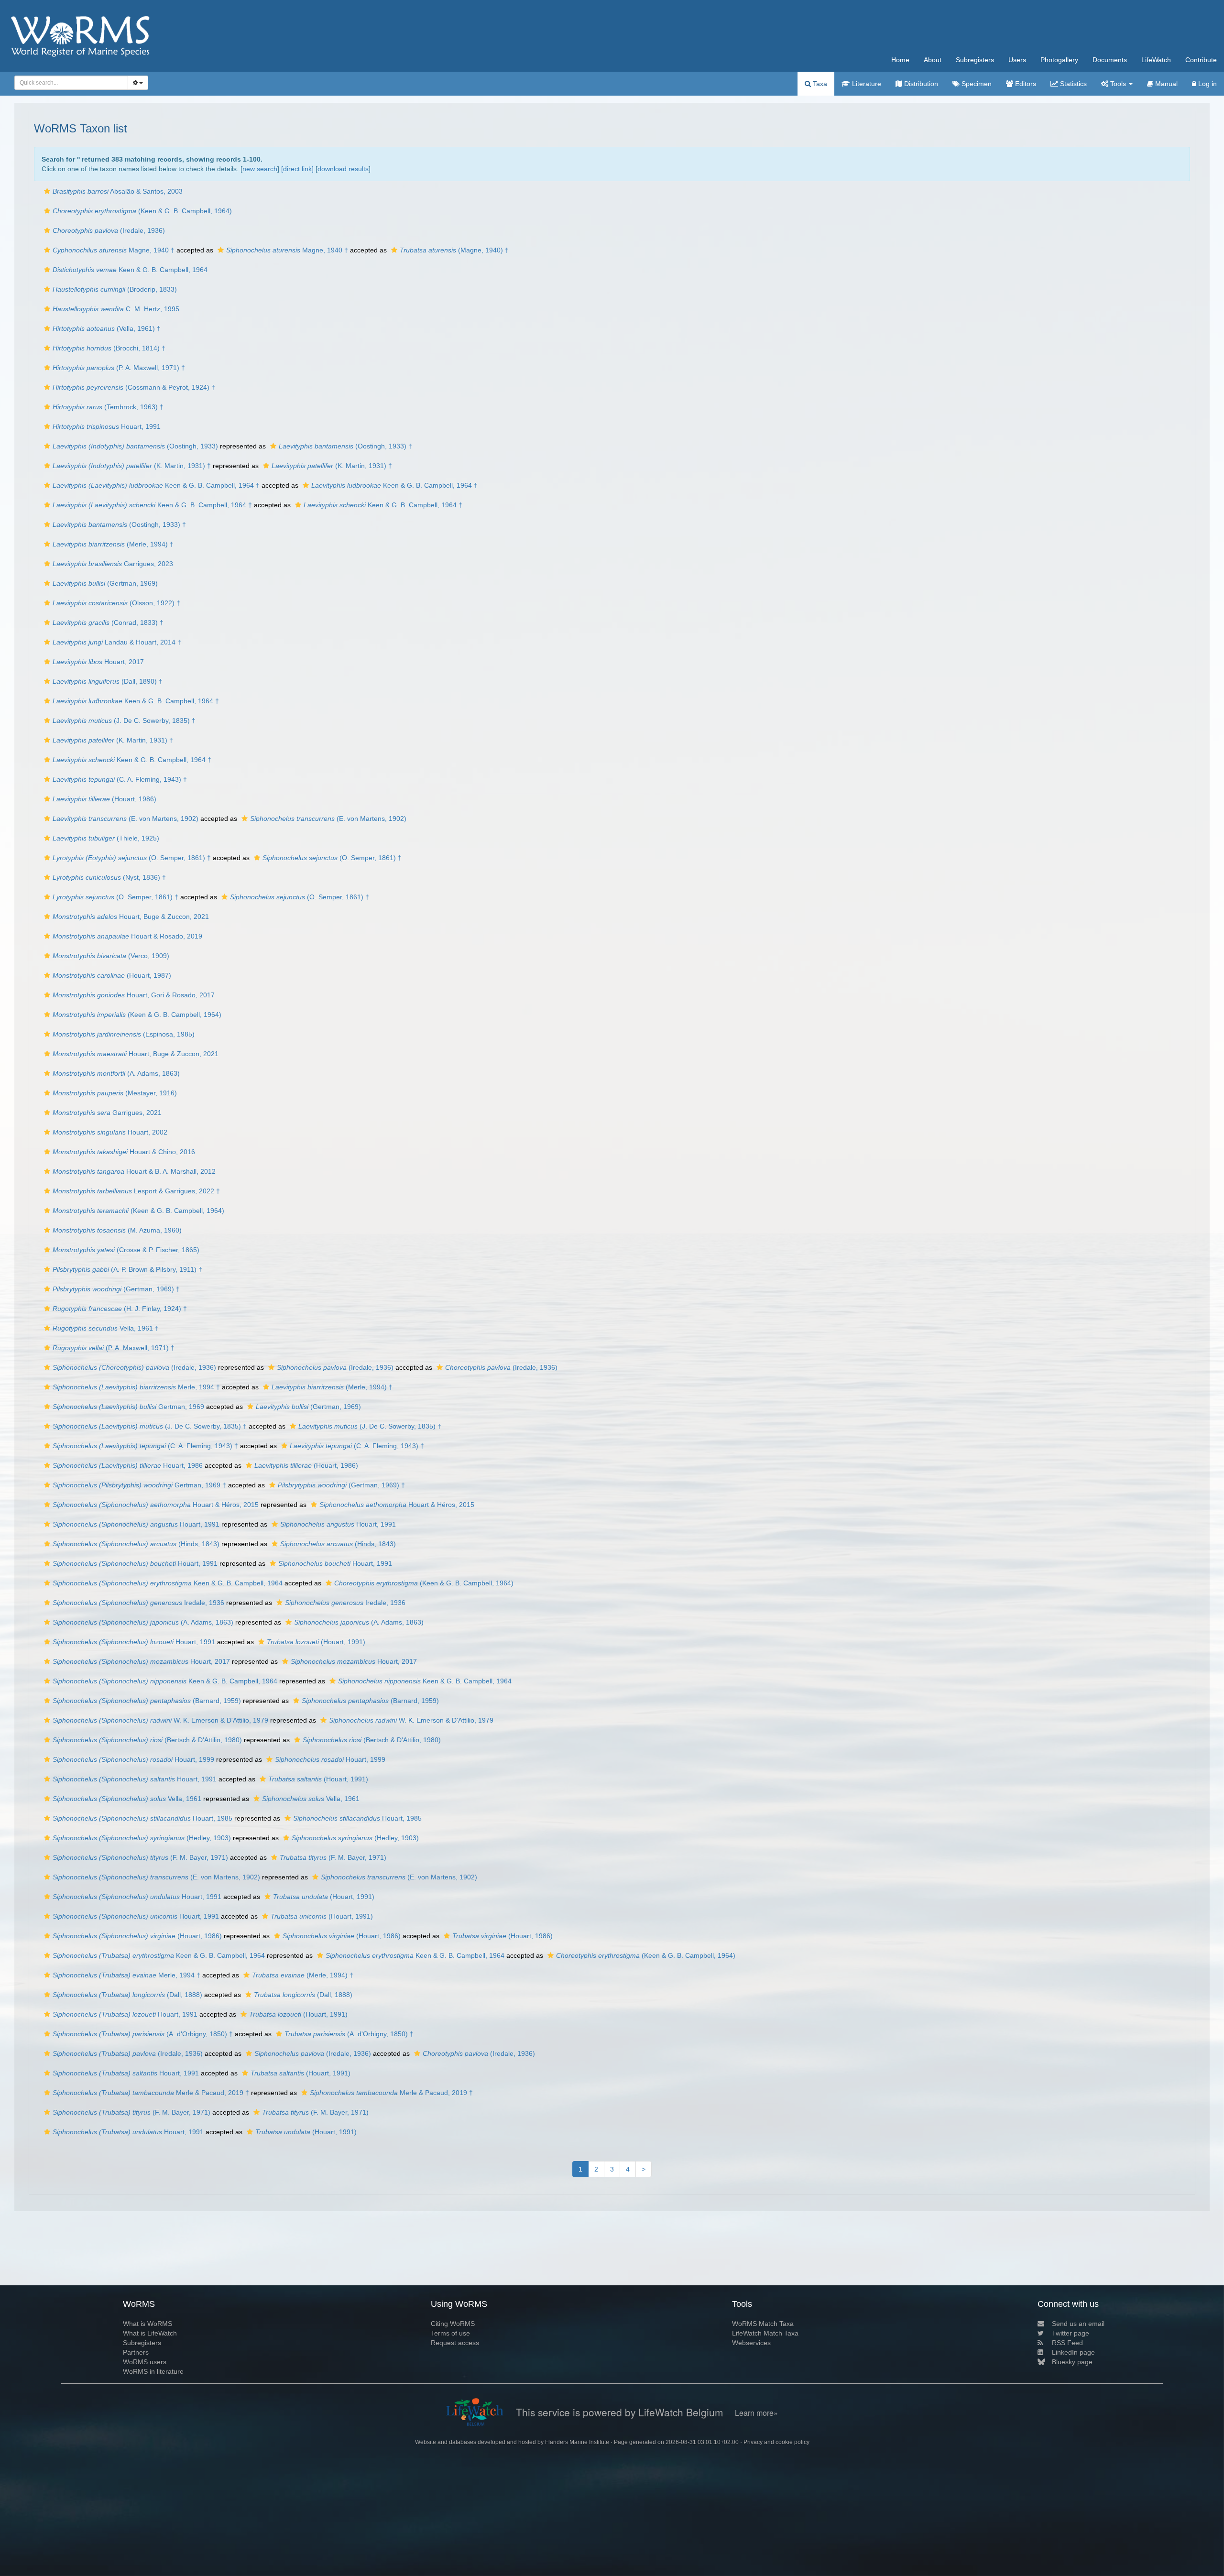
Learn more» (756, 2413)
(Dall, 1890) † (108, 681)
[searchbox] (69, 83)
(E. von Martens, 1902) (126, 819)
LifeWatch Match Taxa (765, 2333)
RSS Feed (1067, 2343)
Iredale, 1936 (138, 1603)
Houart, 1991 (107, 426)
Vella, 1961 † (106, 1328)
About (933, 60)
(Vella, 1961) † (107, 328)
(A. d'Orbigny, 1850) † (143, 2034)
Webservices (751, 2343)
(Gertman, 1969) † (116, 1289)
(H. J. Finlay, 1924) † (120, 1309)
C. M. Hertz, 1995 (116, 309)
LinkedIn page (1073, 2352)
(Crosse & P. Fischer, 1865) (126, 1250)
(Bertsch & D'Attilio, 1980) (147, 1740)
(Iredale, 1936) (109, 230)
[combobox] (71, 83)
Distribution (920, 84)
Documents (1110, 60)
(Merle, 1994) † (113, 544)
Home (900, 60)
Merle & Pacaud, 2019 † (151, 2093)
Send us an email (1078, 2324)
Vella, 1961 (127, 1799)
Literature (866, 84)
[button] (47, 191)
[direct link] (297, 169)
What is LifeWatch (150, 2333)
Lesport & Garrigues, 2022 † (136, 1191)
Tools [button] (1118, 84)
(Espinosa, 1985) (124, 1034)
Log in (1207, 84)
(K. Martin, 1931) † (132, 466)
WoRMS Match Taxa (763, 2324)
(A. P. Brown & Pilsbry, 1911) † (127, 1269)
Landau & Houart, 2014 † (117, 642)
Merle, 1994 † (136, 1387)
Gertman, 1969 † (139, 1485)
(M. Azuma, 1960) (117, 1230)
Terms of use (450, 2333)
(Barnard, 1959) (147, 1701)
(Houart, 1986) (104, 799)
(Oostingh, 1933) (135, 446)
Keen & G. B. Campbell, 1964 (130, 270)
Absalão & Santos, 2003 (118, 191)
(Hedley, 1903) (142, 1838)
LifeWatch (1156, 60)
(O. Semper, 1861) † (132, 858)
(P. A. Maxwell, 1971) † (119, 368)
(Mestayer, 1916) (115, 1093)
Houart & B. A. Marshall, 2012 (134, 1171)
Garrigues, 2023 (113, 564)
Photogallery (1059, 60)
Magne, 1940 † (114, 250)
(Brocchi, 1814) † (109, 348)
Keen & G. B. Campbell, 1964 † (156, 485)
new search (260, 169)
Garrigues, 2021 (107, 1113)
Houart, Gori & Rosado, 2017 (134, 995)
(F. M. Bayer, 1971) (140, 1857)
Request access (455, 2343)
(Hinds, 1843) (136, 1544)
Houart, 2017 (98, 662)
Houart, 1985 (142, 1818)
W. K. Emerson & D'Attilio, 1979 (160, 1720)
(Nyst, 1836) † (109, 877)
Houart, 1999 (133, 1759)
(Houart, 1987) (112, 975)
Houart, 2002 (110, 1132)
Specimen (976, 84)
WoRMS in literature (153, 2371)
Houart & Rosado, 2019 (127, 936)
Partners (136, 2352)
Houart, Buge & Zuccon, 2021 (131, 917)
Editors (1025, 84)
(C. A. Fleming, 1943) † (120, 779)
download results (343, 169)
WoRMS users (145, 2362)
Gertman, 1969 (128, 1407)
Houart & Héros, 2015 (156, 1505)
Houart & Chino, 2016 (124, 1152)
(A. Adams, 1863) (116, 1073)
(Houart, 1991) (316, 1642)
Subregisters (975, 60)
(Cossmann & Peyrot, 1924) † (134, 387)
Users (1017, 60)
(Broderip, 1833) (115, 289)
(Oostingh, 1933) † (345, 446)
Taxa (819, 84)
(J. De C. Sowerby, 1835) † (124, 720)
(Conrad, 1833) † (108, 622)
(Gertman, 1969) (105, 583)
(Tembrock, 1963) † (108, 407)
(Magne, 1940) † (454, 250)
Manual (1165, 84)
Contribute (1201, 60)
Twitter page (1071, 2333)
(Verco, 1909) (111, 956)
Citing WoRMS (453, 2324)
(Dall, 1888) (127, 1995)
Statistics (1072, 84)
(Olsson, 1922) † (116, 603)
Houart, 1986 (128, 1465)
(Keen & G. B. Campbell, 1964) (142, 211)
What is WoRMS (148, 2324)
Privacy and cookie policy (776, 2442)
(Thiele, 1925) (106, 838)
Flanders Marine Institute (577, 2442)
